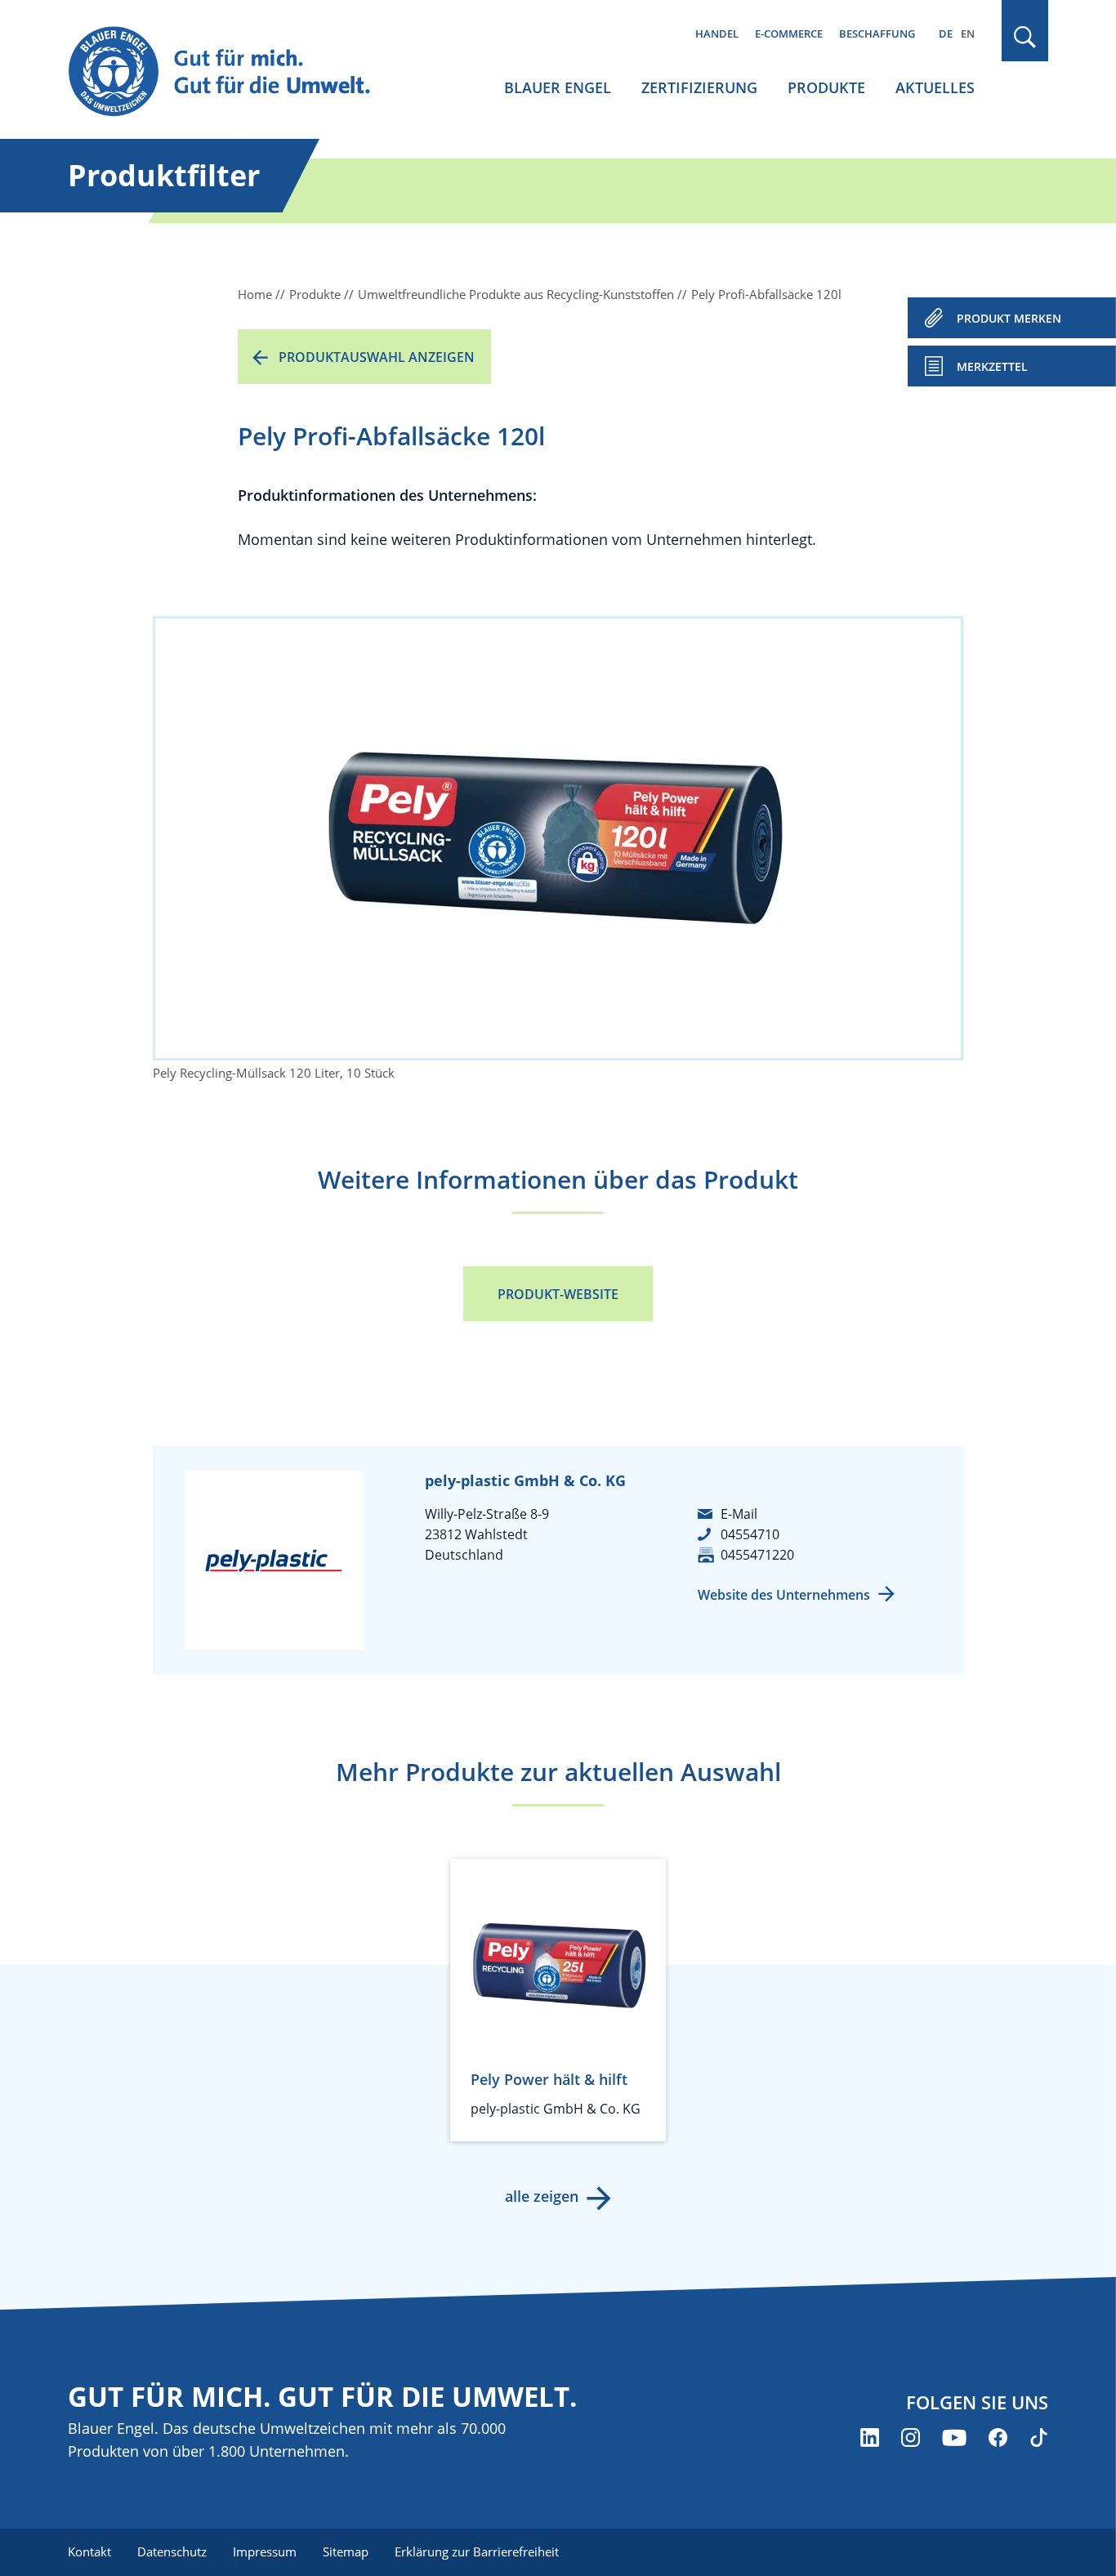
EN (968, 33)
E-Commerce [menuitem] (789, 33)
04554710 (750, 1534)
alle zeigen (542, 2196)
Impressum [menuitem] (265, 2551)
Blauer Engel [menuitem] (558, 87)
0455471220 (757, 1555)
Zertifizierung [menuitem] (699, 87)
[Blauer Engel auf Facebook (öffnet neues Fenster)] (998, 2438)
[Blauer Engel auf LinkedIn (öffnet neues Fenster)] (870, 2438)
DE (946, 33)
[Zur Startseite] (234, 72)
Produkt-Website (558, 1294)
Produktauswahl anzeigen (377, 357)
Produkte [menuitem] (826, 87)
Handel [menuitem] (717, 33)
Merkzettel (992, 366)
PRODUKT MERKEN (1009, 318)
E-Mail (739, 1514)
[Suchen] (1025, 37)
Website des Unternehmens (784, 1595)
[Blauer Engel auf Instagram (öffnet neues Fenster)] (911, 2438)
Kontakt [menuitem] (89, 2551)
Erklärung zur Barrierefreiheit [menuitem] (477, 2551)
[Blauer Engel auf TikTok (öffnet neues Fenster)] (1039, 2438)
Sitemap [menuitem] (346, 2551)
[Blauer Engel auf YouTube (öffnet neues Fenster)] (954, 2438)
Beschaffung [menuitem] (877, 33)
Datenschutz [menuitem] (172, 2551)
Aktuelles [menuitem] (935, 87)
